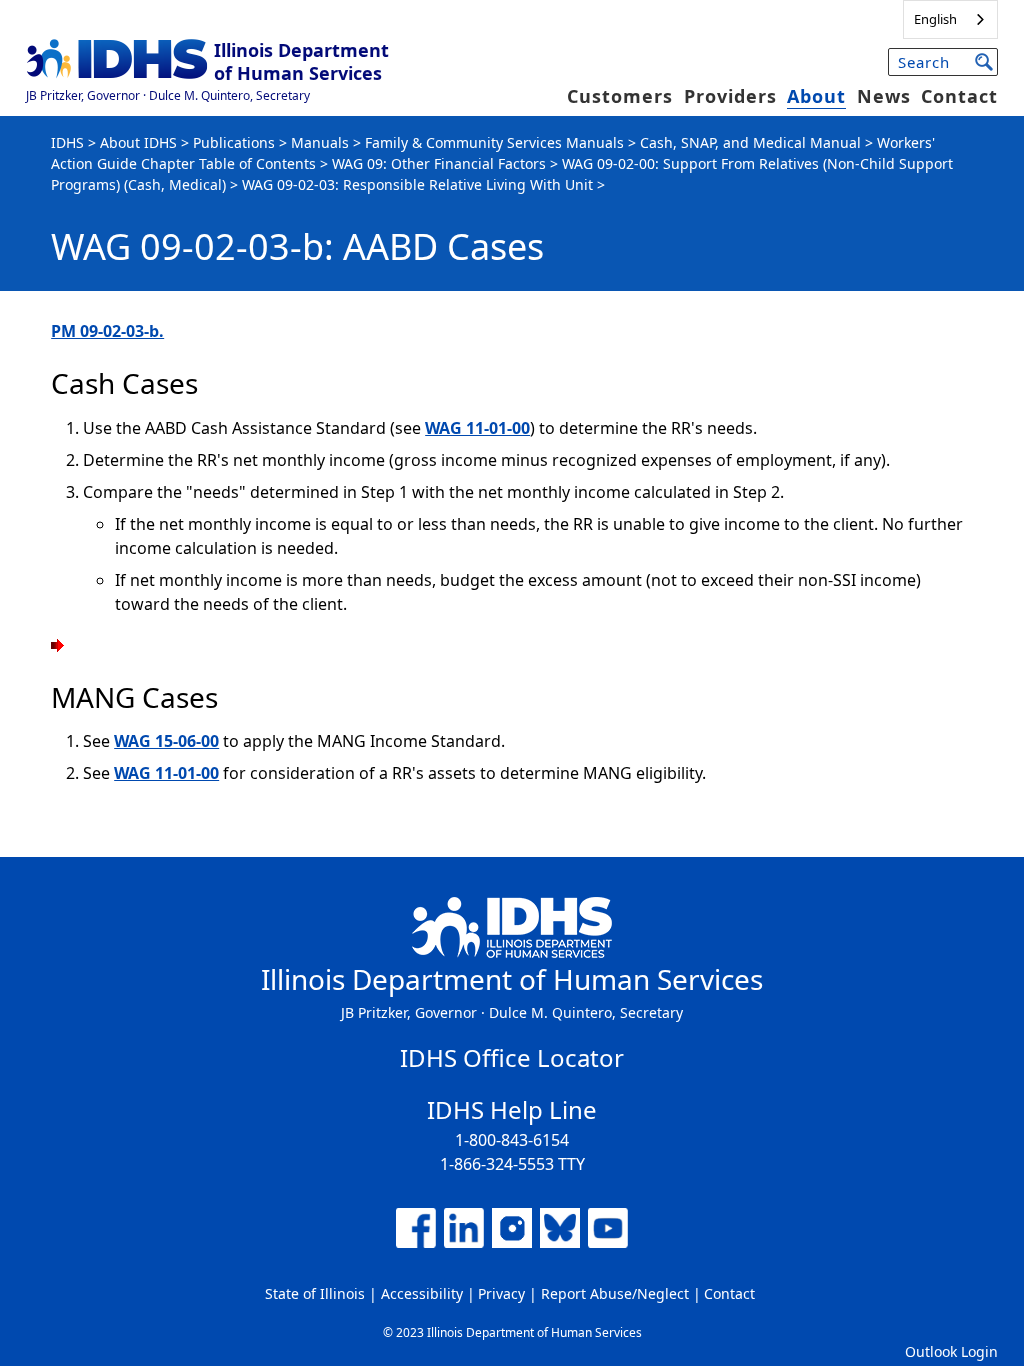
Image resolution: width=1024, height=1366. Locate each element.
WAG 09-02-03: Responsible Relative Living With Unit (417, 184)
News (884, 96)
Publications (234, 142)
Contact (959, 96)
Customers (620, 96)
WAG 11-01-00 (477, 428)
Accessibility (422, 1293)
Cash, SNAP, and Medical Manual (750, 142)
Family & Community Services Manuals (494, 142)
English (935, 19)
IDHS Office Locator (512, 1057)
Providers (730, 96)
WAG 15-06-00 (166, 741)
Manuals (320, 142)
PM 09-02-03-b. (107, 331)
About (816, 96)
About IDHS (138, 142)
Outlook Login (951, 1351)
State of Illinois (315, 1293)
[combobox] (950, 19)
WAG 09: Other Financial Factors (439, 163)
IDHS (67, 142)
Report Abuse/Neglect (615, 1293)
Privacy (501, 1293)
